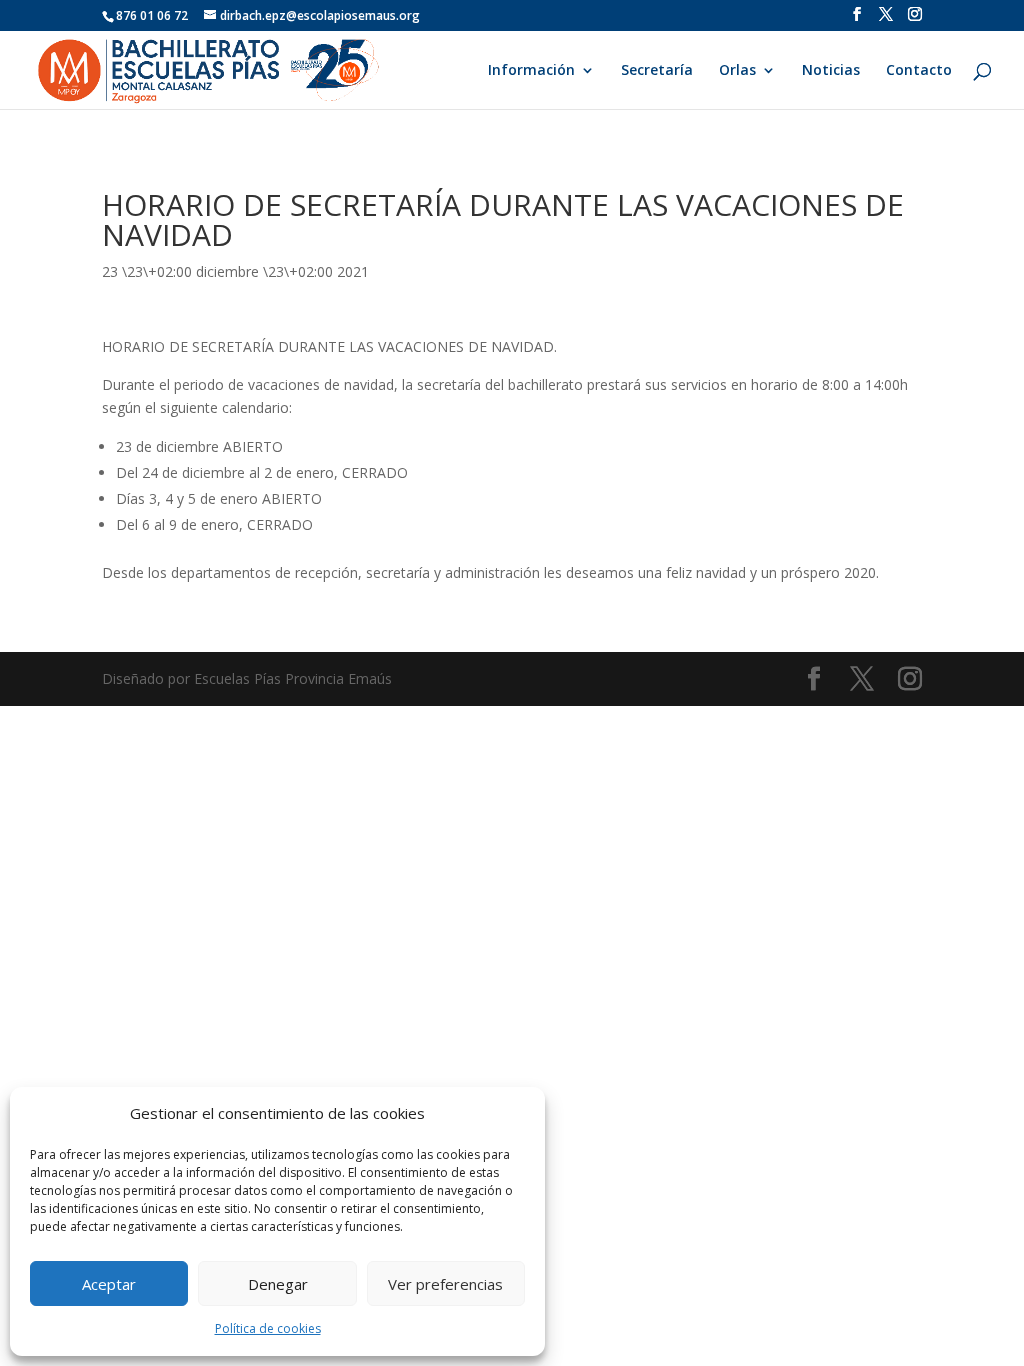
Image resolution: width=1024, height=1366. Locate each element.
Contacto (919, 71)
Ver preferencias (445, 1284)
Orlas (737, 71)
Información (531, 71)
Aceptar (109, 1284)
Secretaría (657, 71)
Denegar (278, 1284)
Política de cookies (268, 1328)
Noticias (831, 71)
